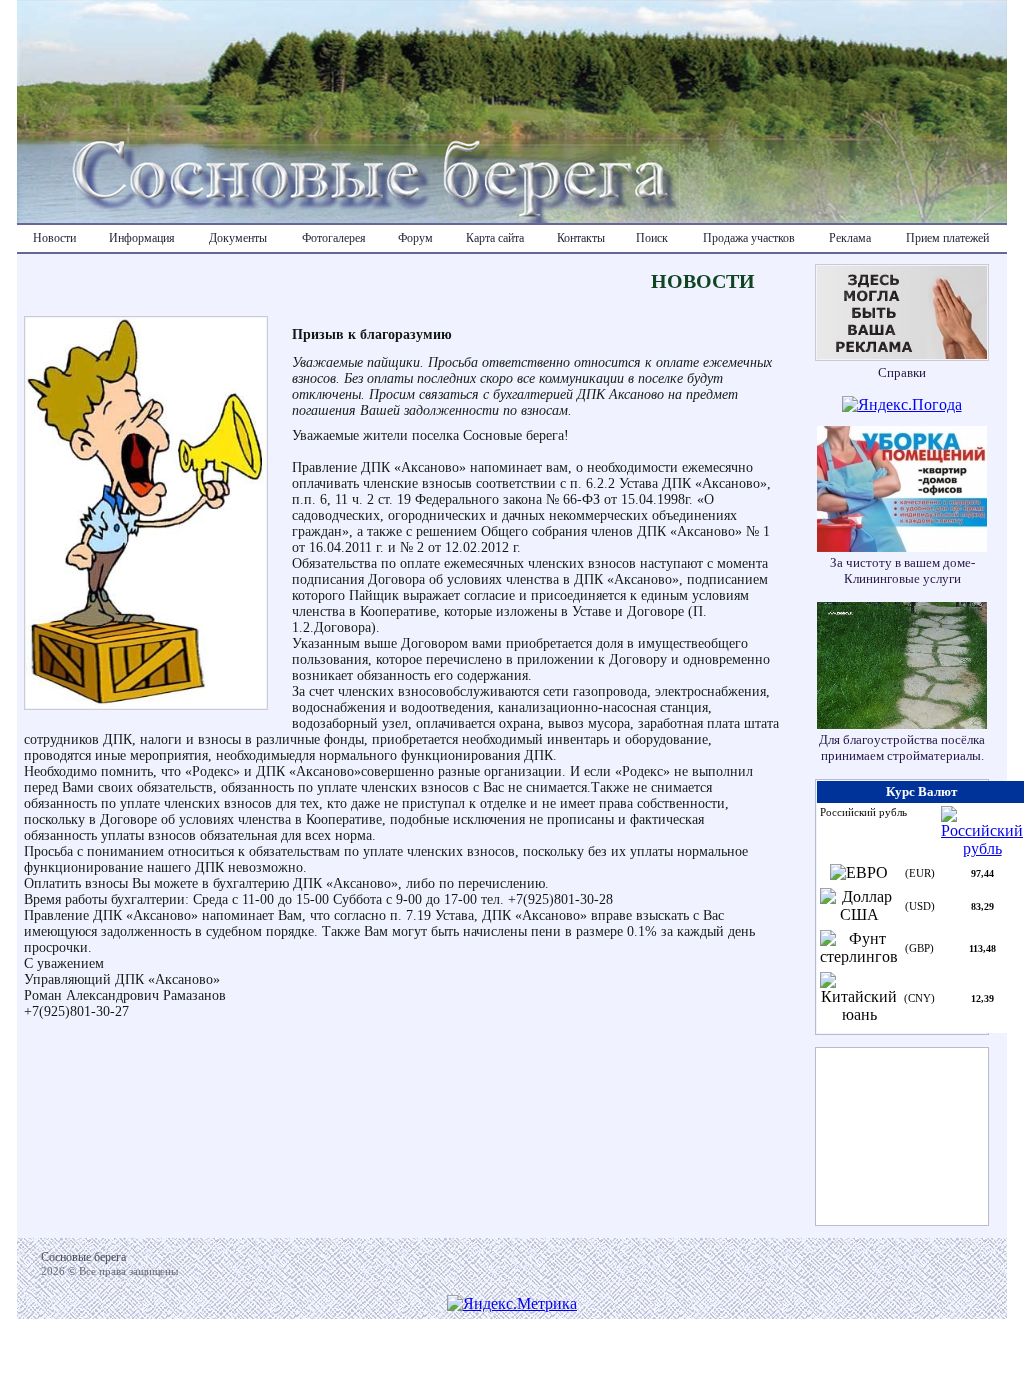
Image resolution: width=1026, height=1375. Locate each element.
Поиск (652, 238)
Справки (902, 372)
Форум (415, 238)
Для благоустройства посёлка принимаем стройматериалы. (902, 747)
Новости (54, 238)
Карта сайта (495, 238)
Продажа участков (749, 238)
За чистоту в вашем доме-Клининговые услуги (902, 570)
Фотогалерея (334, 238)
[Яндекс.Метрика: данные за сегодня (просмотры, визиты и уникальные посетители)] (512, 1304)
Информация (142, 238)
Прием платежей (947, 238)
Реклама (850, 238)
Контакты (581, 238)
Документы (238, 238)
